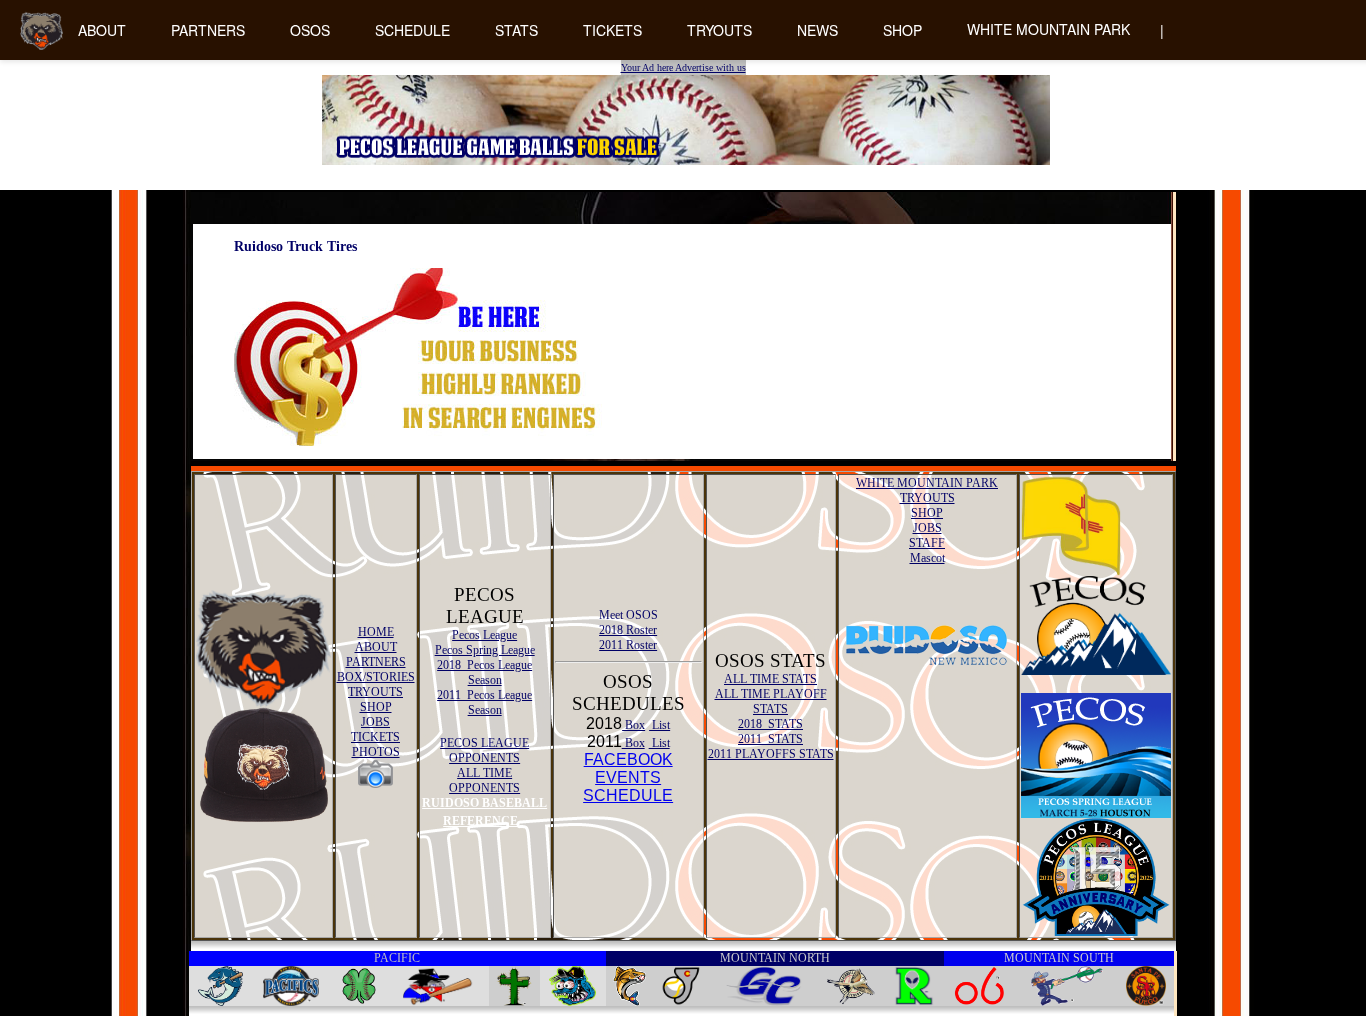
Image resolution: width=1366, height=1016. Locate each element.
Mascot (927, 558)
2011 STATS (770, 739)
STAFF (927, 543)
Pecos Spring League (485, 650)
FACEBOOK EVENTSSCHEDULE (628, 777)
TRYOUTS (719, 30)
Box (633, 725)
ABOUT (102, 30)
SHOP (902, 30)
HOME (376, 632)
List (659, 725)
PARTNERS (208, 30)
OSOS (310, 30)
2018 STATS (770, 724)
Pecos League (484, 635)
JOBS (375, 722)
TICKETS (612, 30)
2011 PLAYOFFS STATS (771, 754)
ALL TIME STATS (770, 679)
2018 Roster (628, 630)
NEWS (817, 30)
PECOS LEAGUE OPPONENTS (484, 750)
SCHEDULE (412, 30)
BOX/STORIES (376, 677)
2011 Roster (628, 645)
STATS (516, 30)
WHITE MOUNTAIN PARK (1048, 29)
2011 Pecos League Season (484, 702)
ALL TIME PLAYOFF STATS (771, 701)
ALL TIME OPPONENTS (484, 780)
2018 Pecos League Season (484, 672)
